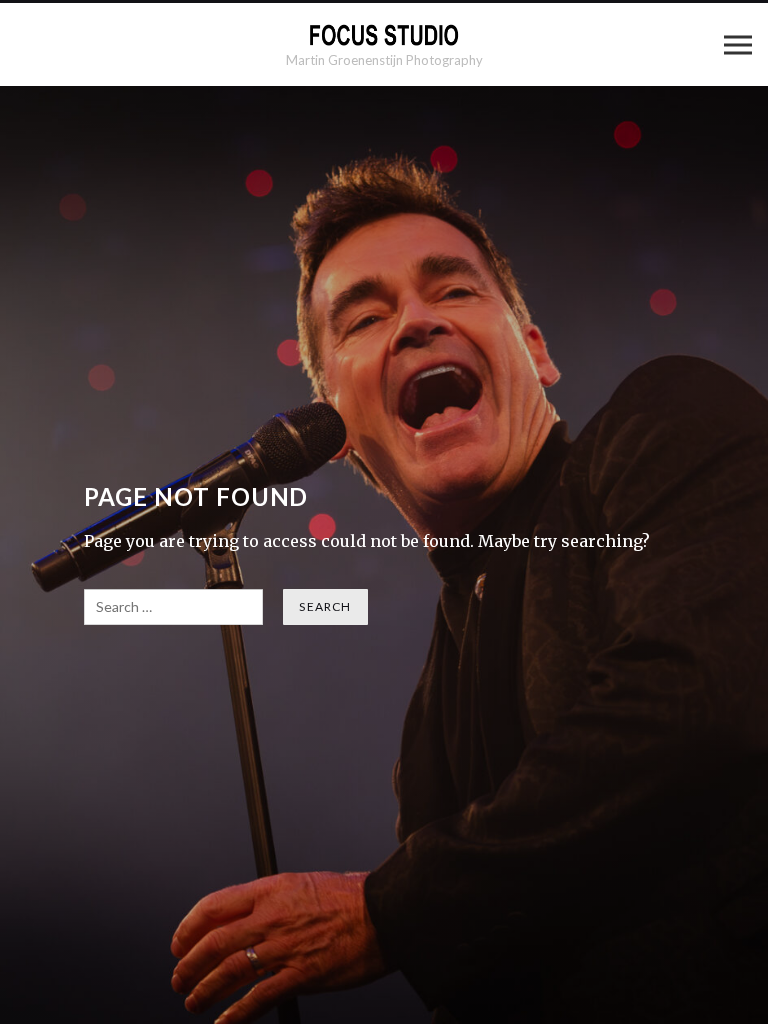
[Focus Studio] (383, 35)
